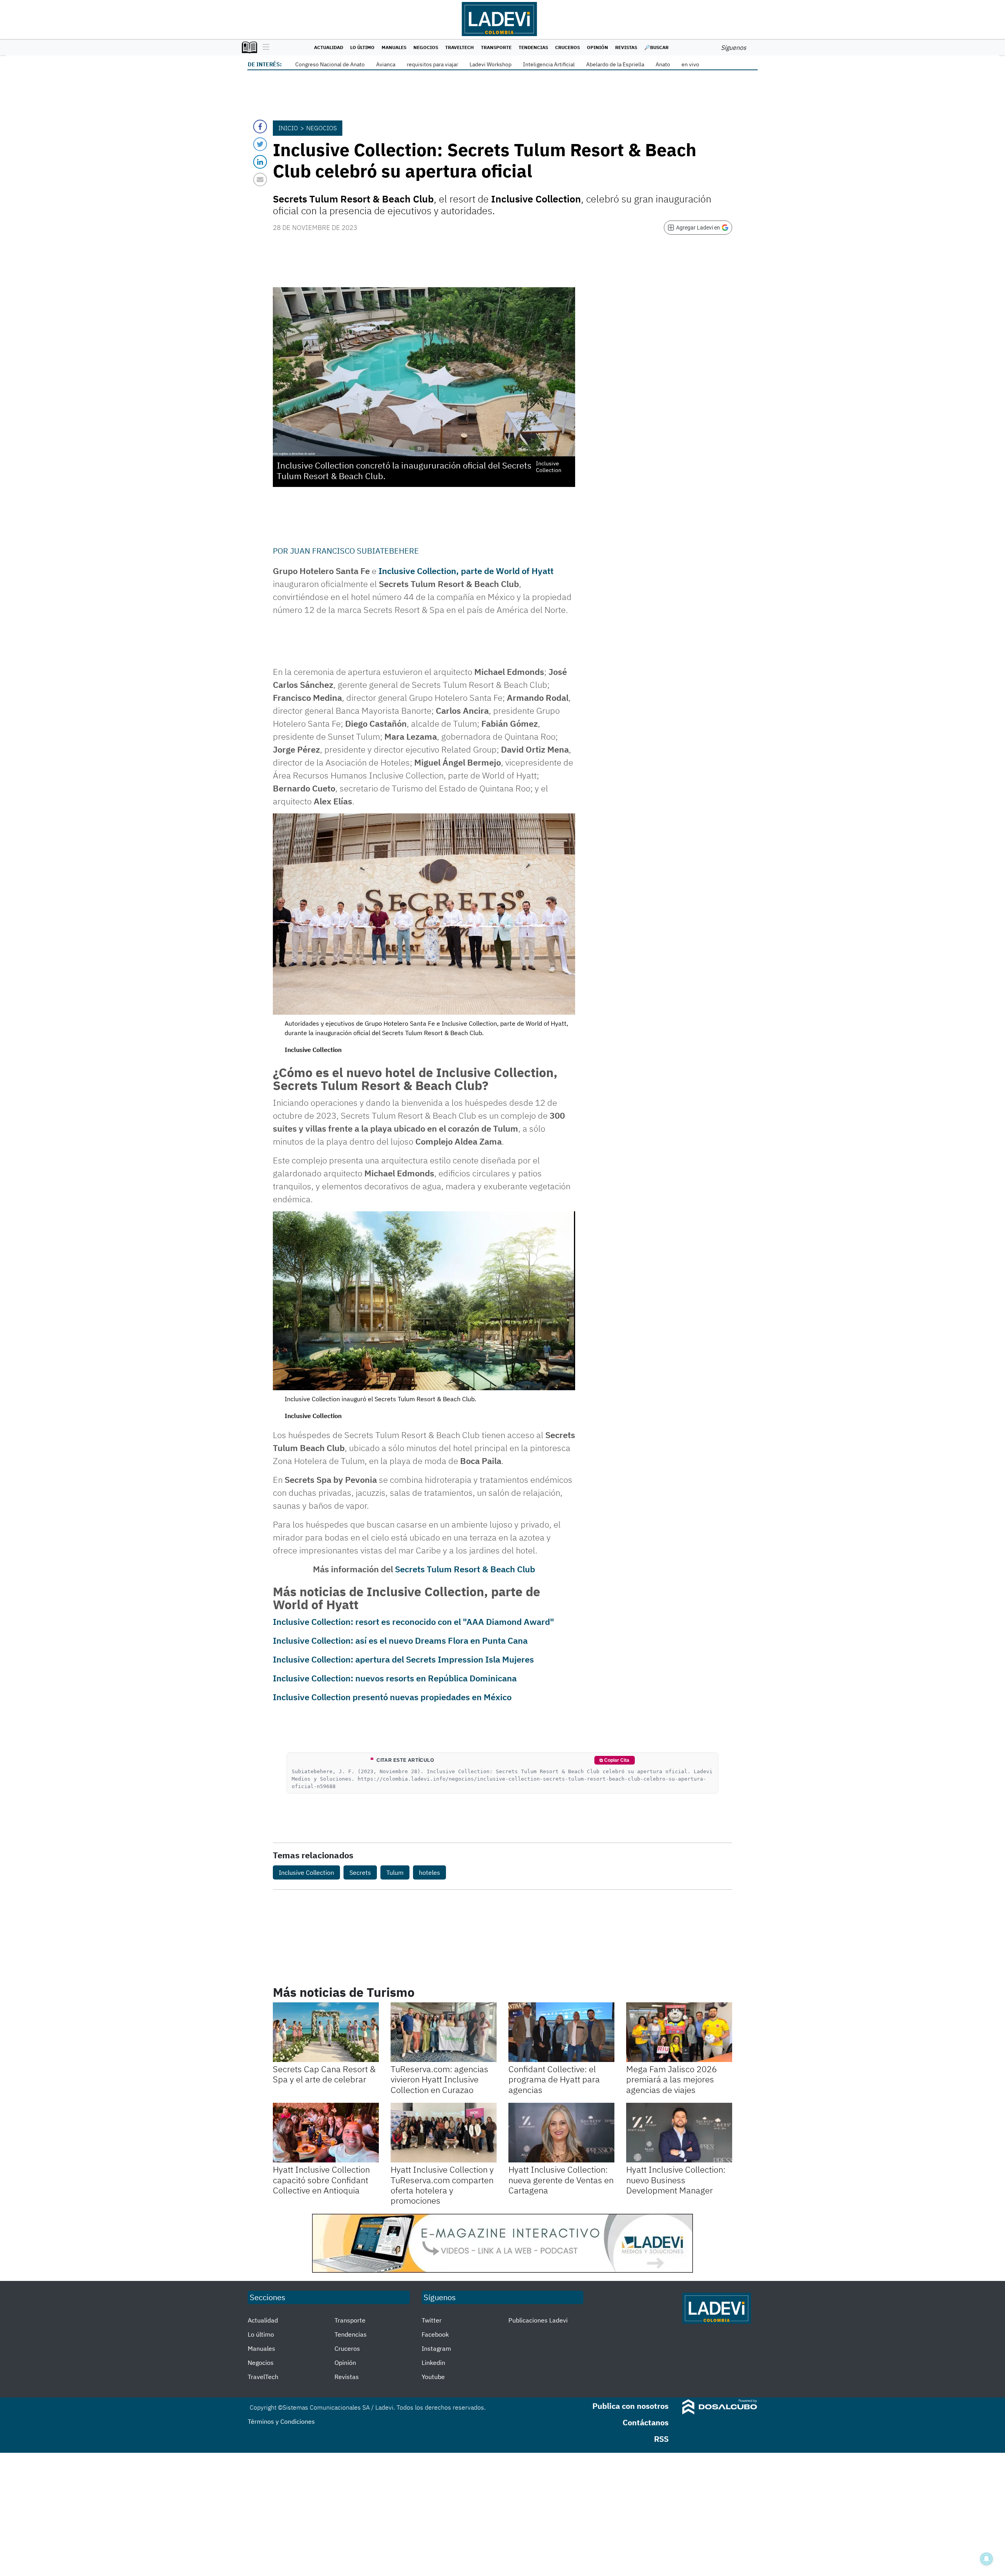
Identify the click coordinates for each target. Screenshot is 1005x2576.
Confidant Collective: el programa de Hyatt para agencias (554, 2079)
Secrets (360, 1872)
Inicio (288, 128)
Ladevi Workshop (491, 64)
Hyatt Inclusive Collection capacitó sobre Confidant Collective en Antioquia (321, 2180)
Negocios (426, 47)
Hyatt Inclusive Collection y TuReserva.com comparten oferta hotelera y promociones (442, 2185)
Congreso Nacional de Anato (330, 64)
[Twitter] (260, 144)
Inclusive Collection (306, 1872)
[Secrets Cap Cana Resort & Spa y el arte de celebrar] (326, 2032)
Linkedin (433, 2363)
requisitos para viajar (432, 64)
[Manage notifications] (987, 2559)
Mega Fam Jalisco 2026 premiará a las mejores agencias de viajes (672, 2079)
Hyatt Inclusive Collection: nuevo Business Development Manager (676, 2180)
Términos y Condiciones (281, 2421)
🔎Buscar (656, 47)
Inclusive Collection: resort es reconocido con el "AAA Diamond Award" (413, 1622)
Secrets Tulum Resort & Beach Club (465, 1569)
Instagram (436, 2348)
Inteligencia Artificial (549, 64)
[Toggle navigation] (264, 47)
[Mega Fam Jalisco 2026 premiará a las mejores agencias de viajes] (679, 2032)
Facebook (435, 2334)
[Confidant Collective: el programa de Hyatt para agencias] (561, 2032)
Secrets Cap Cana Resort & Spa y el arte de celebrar (324, 2074)
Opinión (598, 47)
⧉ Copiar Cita (614, 1760)
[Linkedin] (260, 162)
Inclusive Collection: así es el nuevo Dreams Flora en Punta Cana (400, 1640)
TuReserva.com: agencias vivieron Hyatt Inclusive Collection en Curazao (439, 2079)
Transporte (496, 47)
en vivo (690, 64)
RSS (661, 2439)
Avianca (386, 64)
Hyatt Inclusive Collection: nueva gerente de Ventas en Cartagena (561, 2180)
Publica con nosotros (630, 2406)
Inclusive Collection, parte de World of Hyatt (466, 571)
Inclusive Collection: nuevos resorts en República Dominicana (395, 1678)
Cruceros (567, 47)
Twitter (432, 2320)
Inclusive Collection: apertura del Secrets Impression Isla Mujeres (403, 1659)
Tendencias (533, 47)
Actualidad (329, 47)
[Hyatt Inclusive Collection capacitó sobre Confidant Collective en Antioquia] (326, 2133)
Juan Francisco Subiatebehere (354, 551)
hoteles (429, 1872)
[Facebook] (260, 127)
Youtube (433, 2377)
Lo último (362, 47)
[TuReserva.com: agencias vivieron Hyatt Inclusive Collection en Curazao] (444, 2032)
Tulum (395, 1872)
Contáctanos (646, 2422)
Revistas (626, 47)
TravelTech (460, 47)
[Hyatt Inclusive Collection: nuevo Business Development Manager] (679, 2133)
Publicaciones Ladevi (538, 2320)
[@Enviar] (260, 180)
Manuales (394, 47)
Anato (663, 64)
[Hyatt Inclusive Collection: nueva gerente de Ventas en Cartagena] (561, 2133)
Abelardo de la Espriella (615, 64)
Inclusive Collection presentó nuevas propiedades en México (392, 1697)
